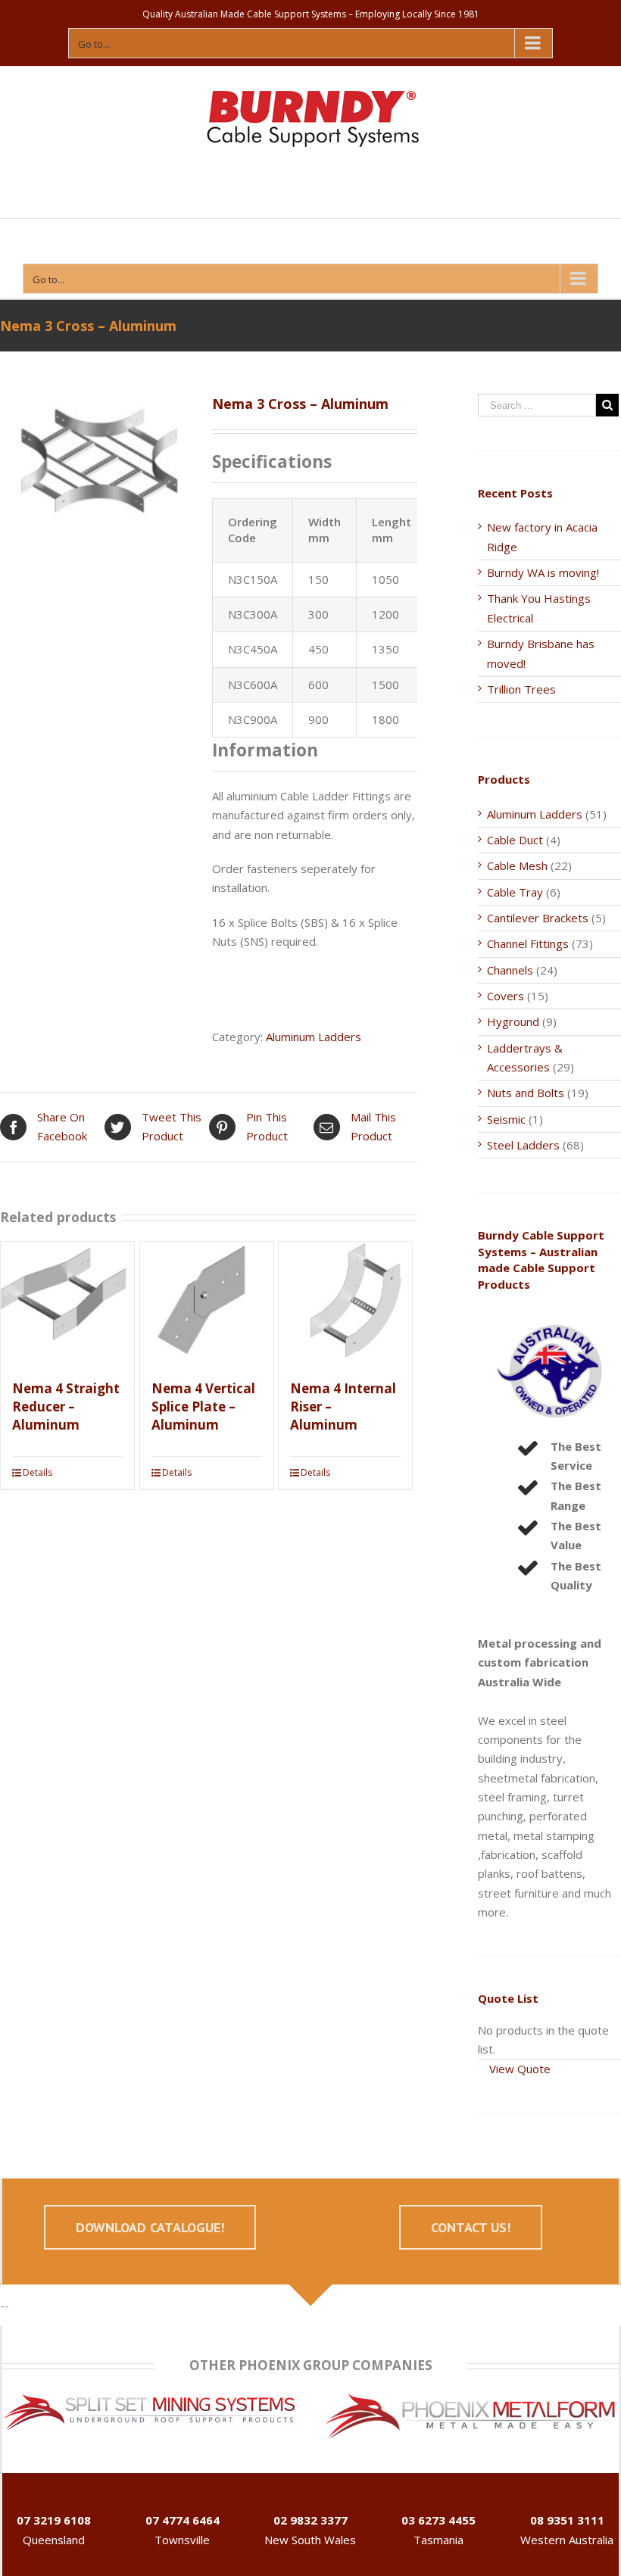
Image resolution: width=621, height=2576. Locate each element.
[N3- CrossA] (95, 476)
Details (37, 1472)
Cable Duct (515, 840)
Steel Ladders (523, 1145)
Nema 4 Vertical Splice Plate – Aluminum (203, 1407)
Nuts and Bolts (526, 1093)
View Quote (520, 2069)
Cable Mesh (517, 865)
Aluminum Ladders (314, 1037)
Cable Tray (515, 892)
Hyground (513, 1021)
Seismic (506, 1119)
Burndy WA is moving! (543, 572)
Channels (510, 970)
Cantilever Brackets (538, 918)
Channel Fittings (528, 943)
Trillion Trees (521, 689)
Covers (506, 996)
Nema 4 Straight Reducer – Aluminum (66, 1407)
